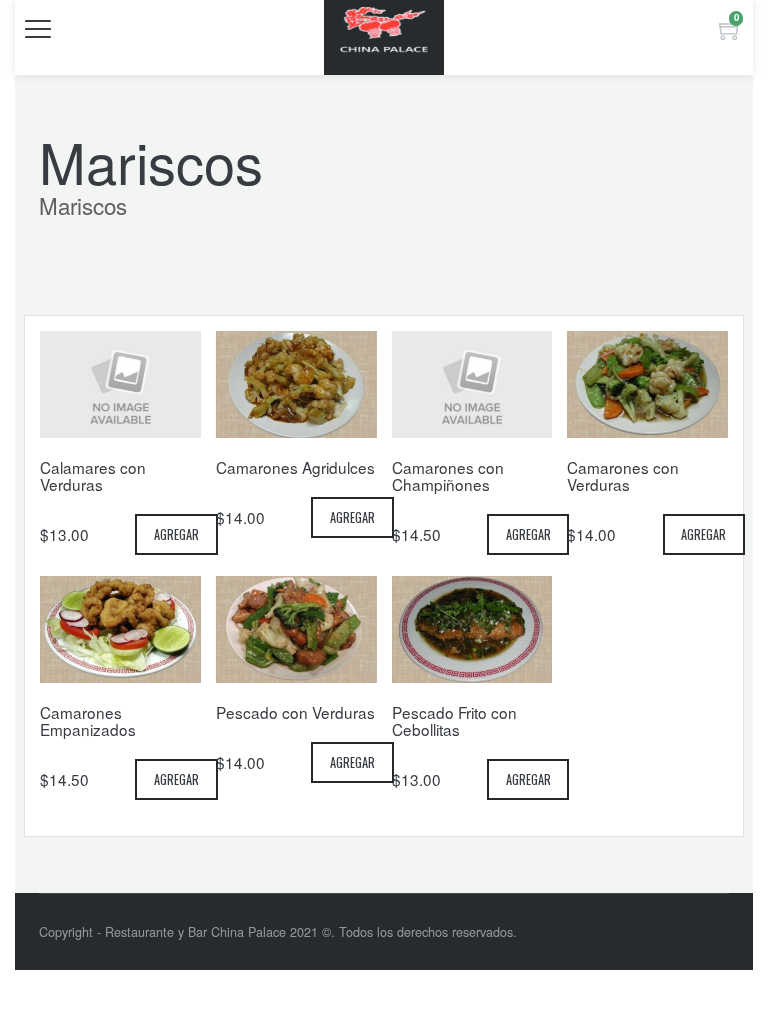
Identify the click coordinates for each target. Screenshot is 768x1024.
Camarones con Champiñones (448, 475)
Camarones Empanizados (88, 720)
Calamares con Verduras (93, 475)
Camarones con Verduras (623, 475)
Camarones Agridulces (295, 467)
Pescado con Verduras (295, 712)
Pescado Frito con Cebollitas (454, 720)
